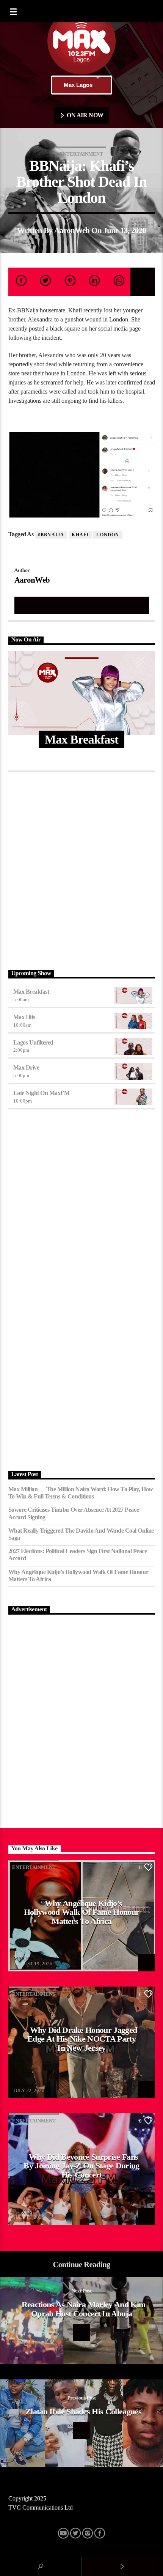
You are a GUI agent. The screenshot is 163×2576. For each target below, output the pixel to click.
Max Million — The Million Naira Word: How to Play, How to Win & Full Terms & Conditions (81, 1493)
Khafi (80, 535)
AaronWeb (72, 230)
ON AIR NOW (85, 115)
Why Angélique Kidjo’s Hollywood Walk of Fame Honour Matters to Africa (78, 1576)
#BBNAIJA (51, 535)
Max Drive (26, 1067)
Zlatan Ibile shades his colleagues (83, 2411)
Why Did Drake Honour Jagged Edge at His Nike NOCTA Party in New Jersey (82, 2039)
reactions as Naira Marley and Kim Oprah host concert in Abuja (84, 2309)
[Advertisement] (81, 869)
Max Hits (24, 1017)
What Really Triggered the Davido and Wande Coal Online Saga (81, 1534)
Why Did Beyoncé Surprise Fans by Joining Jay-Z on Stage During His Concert (81, 2166)
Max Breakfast (31, 992)
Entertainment (81, 154)
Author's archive (81, 605)
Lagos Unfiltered (33, 1042)
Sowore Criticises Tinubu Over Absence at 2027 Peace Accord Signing (74, 1513)
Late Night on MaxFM (42, 1093)
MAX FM (24, 1959)
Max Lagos (78, 85)
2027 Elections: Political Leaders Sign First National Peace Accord (78, 1555)
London (108, 535)
